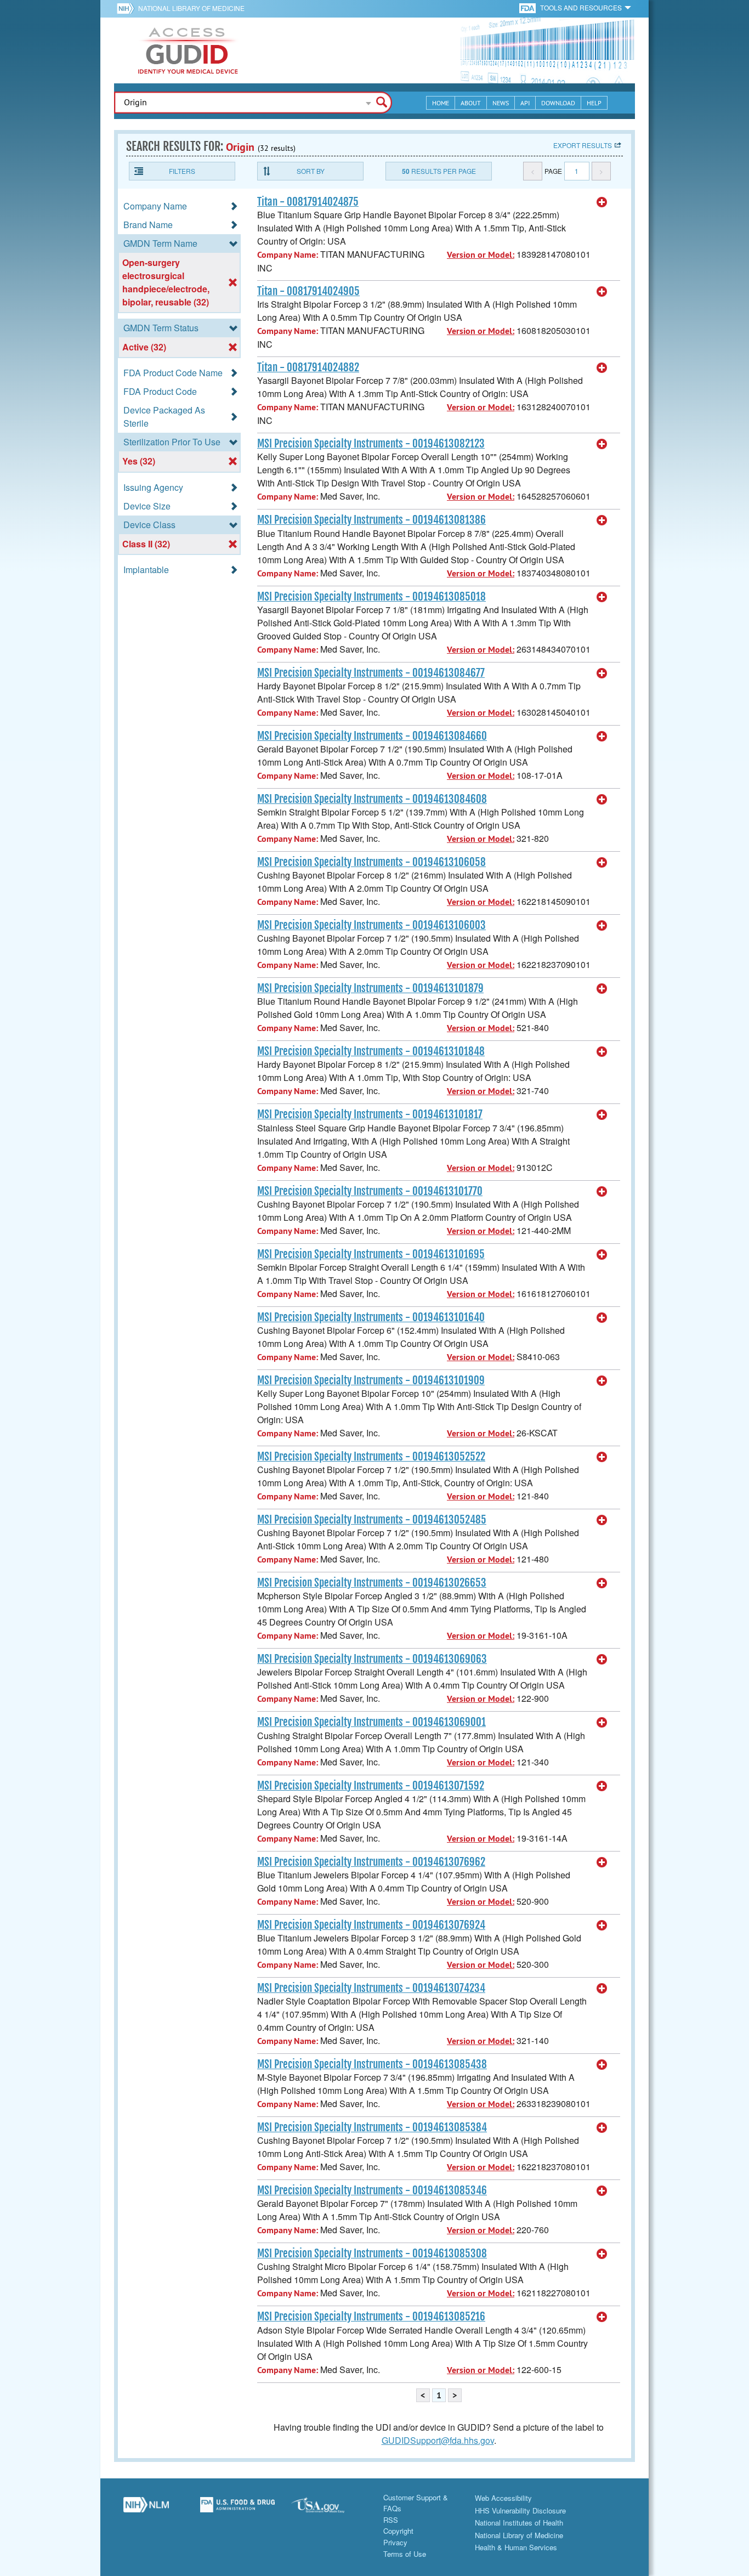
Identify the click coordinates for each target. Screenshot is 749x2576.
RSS (391, 2520)
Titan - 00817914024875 (308, 202)
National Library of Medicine (191, 8)
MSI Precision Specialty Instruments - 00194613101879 (370, 988)
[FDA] (528, 7)
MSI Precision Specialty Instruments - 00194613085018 (371, 597)
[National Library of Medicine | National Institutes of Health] (146, 2509)
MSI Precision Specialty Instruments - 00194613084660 (372, 736)
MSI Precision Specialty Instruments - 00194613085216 (371, 2317)
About (471, 103)
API (525, 103)
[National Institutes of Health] (127, 8)
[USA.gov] (329, 2509)
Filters (182, 171)
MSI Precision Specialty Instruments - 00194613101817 (370, 1114)
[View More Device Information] (602, 202)
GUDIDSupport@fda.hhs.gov (438, 2440)
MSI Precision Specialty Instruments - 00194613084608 (372, 799)
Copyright (398, 2531)
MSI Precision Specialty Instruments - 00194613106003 (371, 925)
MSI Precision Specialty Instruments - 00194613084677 (371, 673)
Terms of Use (405, 2554)
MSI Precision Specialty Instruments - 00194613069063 (372, 1659)
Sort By (311, 171)
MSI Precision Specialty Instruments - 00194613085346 (372, 2190)
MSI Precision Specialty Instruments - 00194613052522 (371, 1457)
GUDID (188, 50)
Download (558, 103)
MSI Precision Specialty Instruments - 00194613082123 (371, 444)
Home (441, 103)
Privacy (395, 2542)
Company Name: (288, 255)
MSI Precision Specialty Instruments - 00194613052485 (372, 1520)
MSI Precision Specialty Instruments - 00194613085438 (372, 2064)
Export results (583, 145)
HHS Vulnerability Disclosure (520, 2510)
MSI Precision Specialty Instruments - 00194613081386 (371, 520)
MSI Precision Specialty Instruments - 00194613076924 (371, 1925)
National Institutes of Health (519, 2523)
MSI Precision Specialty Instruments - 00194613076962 (371, 1862)
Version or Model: (481, 255)
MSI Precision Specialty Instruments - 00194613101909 (371, 1380)
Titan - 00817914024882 (308, 367)
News (501, 103)
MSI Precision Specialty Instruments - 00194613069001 (371, 1722)
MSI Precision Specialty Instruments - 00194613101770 (370, 1191)
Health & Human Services (516, 2547)
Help (594, 103)
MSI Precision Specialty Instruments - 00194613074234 (371, 1988)
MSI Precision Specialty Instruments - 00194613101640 (371, 1317)
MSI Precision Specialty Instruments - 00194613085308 (372, 2254)
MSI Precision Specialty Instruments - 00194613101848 (371, 1051)
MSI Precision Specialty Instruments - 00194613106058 (371, 862)
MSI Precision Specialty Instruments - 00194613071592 (371, 1786)
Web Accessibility (503, 2498)
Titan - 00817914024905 (308, 291)
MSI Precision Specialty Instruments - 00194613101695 (371, 1254)
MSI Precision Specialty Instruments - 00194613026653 (372, 1583)
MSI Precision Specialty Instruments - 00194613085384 (372, 2127)
